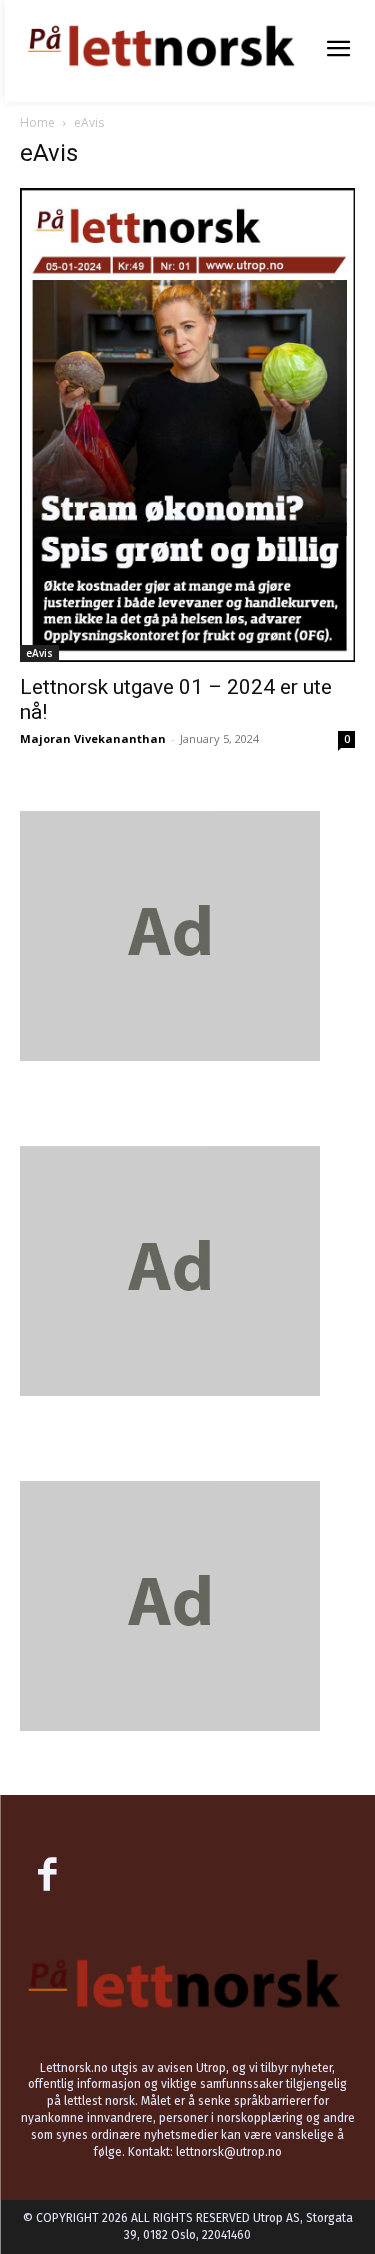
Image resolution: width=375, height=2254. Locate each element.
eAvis (39, 653)
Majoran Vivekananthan (93, 738)
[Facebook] (47, 1877)
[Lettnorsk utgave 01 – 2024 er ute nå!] (187, 425)
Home (37, 122)
